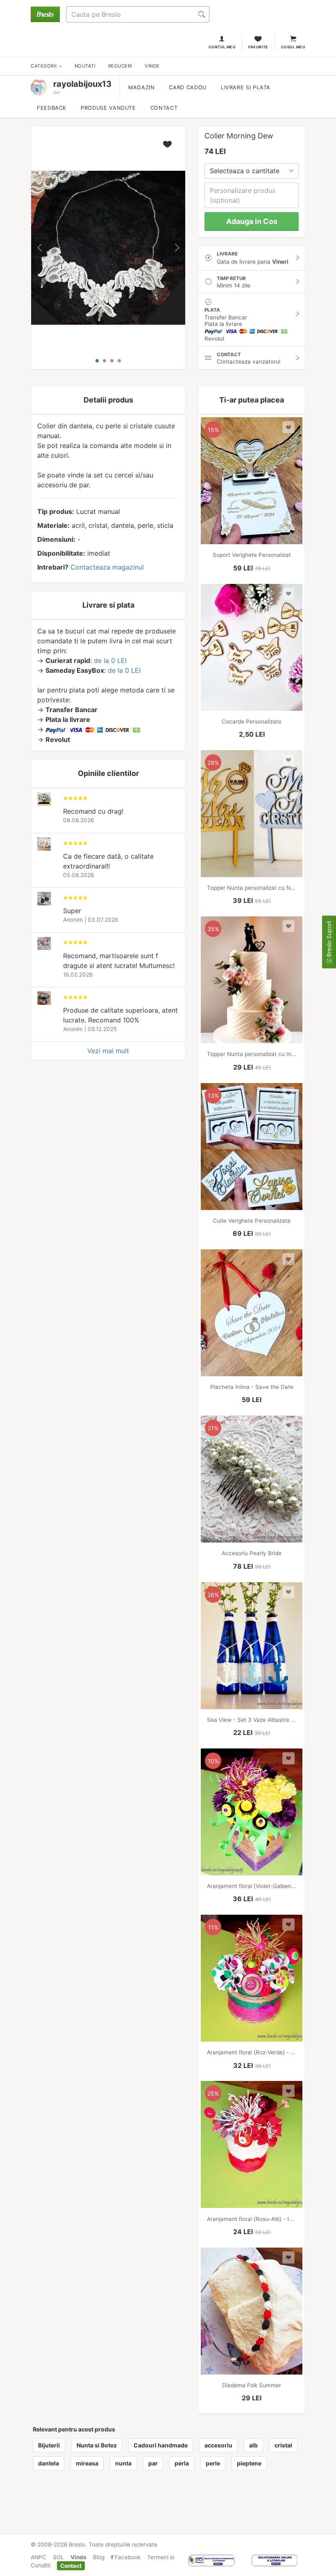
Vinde (78, 2557)
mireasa (87, 2463)
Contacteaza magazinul (107, 567)
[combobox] (252, 171)
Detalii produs (108, 400)
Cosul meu (293, 47)
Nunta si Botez (97, 2445)
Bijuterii (49, 2445)
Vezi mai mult (108, 1051)
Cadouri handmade (161, 2445)
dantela (49, 2463)
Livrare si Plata (246, 87)
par (153, 2463)
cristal (283, 2445)
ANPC (39, 2557)
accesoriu (218, 2445)
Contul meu (222, 47)
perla (182, 2463)
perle (213, 2463)
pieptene (249, 2463)
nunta (123, 2463)
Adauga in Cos (252, 221)
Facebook (127, 2557)
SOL (58, 2557)
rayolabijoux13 (82, 84)
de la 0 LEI (110, 660)
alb (253, 2445)
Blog (99, 2557)
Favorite (258, 47)
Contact (164, 108)
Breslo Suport (329, 940)
